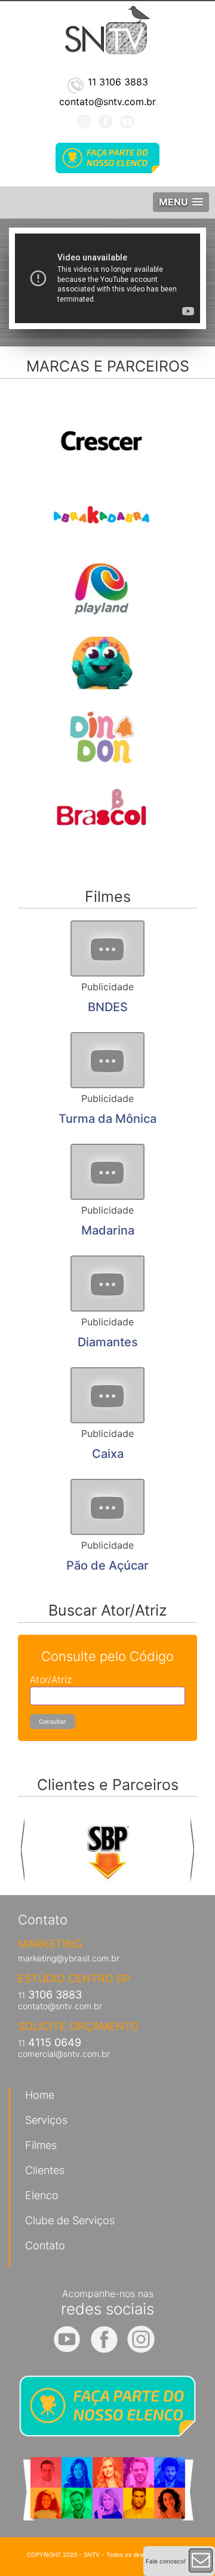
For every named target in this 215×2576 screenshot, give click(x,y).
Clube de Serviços (70, 2220)
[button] (181, 202)
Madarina (108, 1230)
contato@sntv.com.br (60, 2006)
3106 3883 (50, 1995)
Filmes (41, 2145)
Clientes (45, 2170)
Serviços (46, 2120)
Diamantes (108, 1342)
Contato (45, 2245)
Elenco (42, 2195)
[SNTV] (107, 29)
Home (40, 2095)
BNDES (108, 1007)
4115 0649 (50, 2042)
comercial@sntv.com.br (64, 2054)
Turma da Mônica (107, 1119)
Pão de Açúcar (107, 1565)
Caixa (108, 1454)
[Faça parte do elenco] (107, 158)
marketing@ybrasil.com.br (69, 1958)
